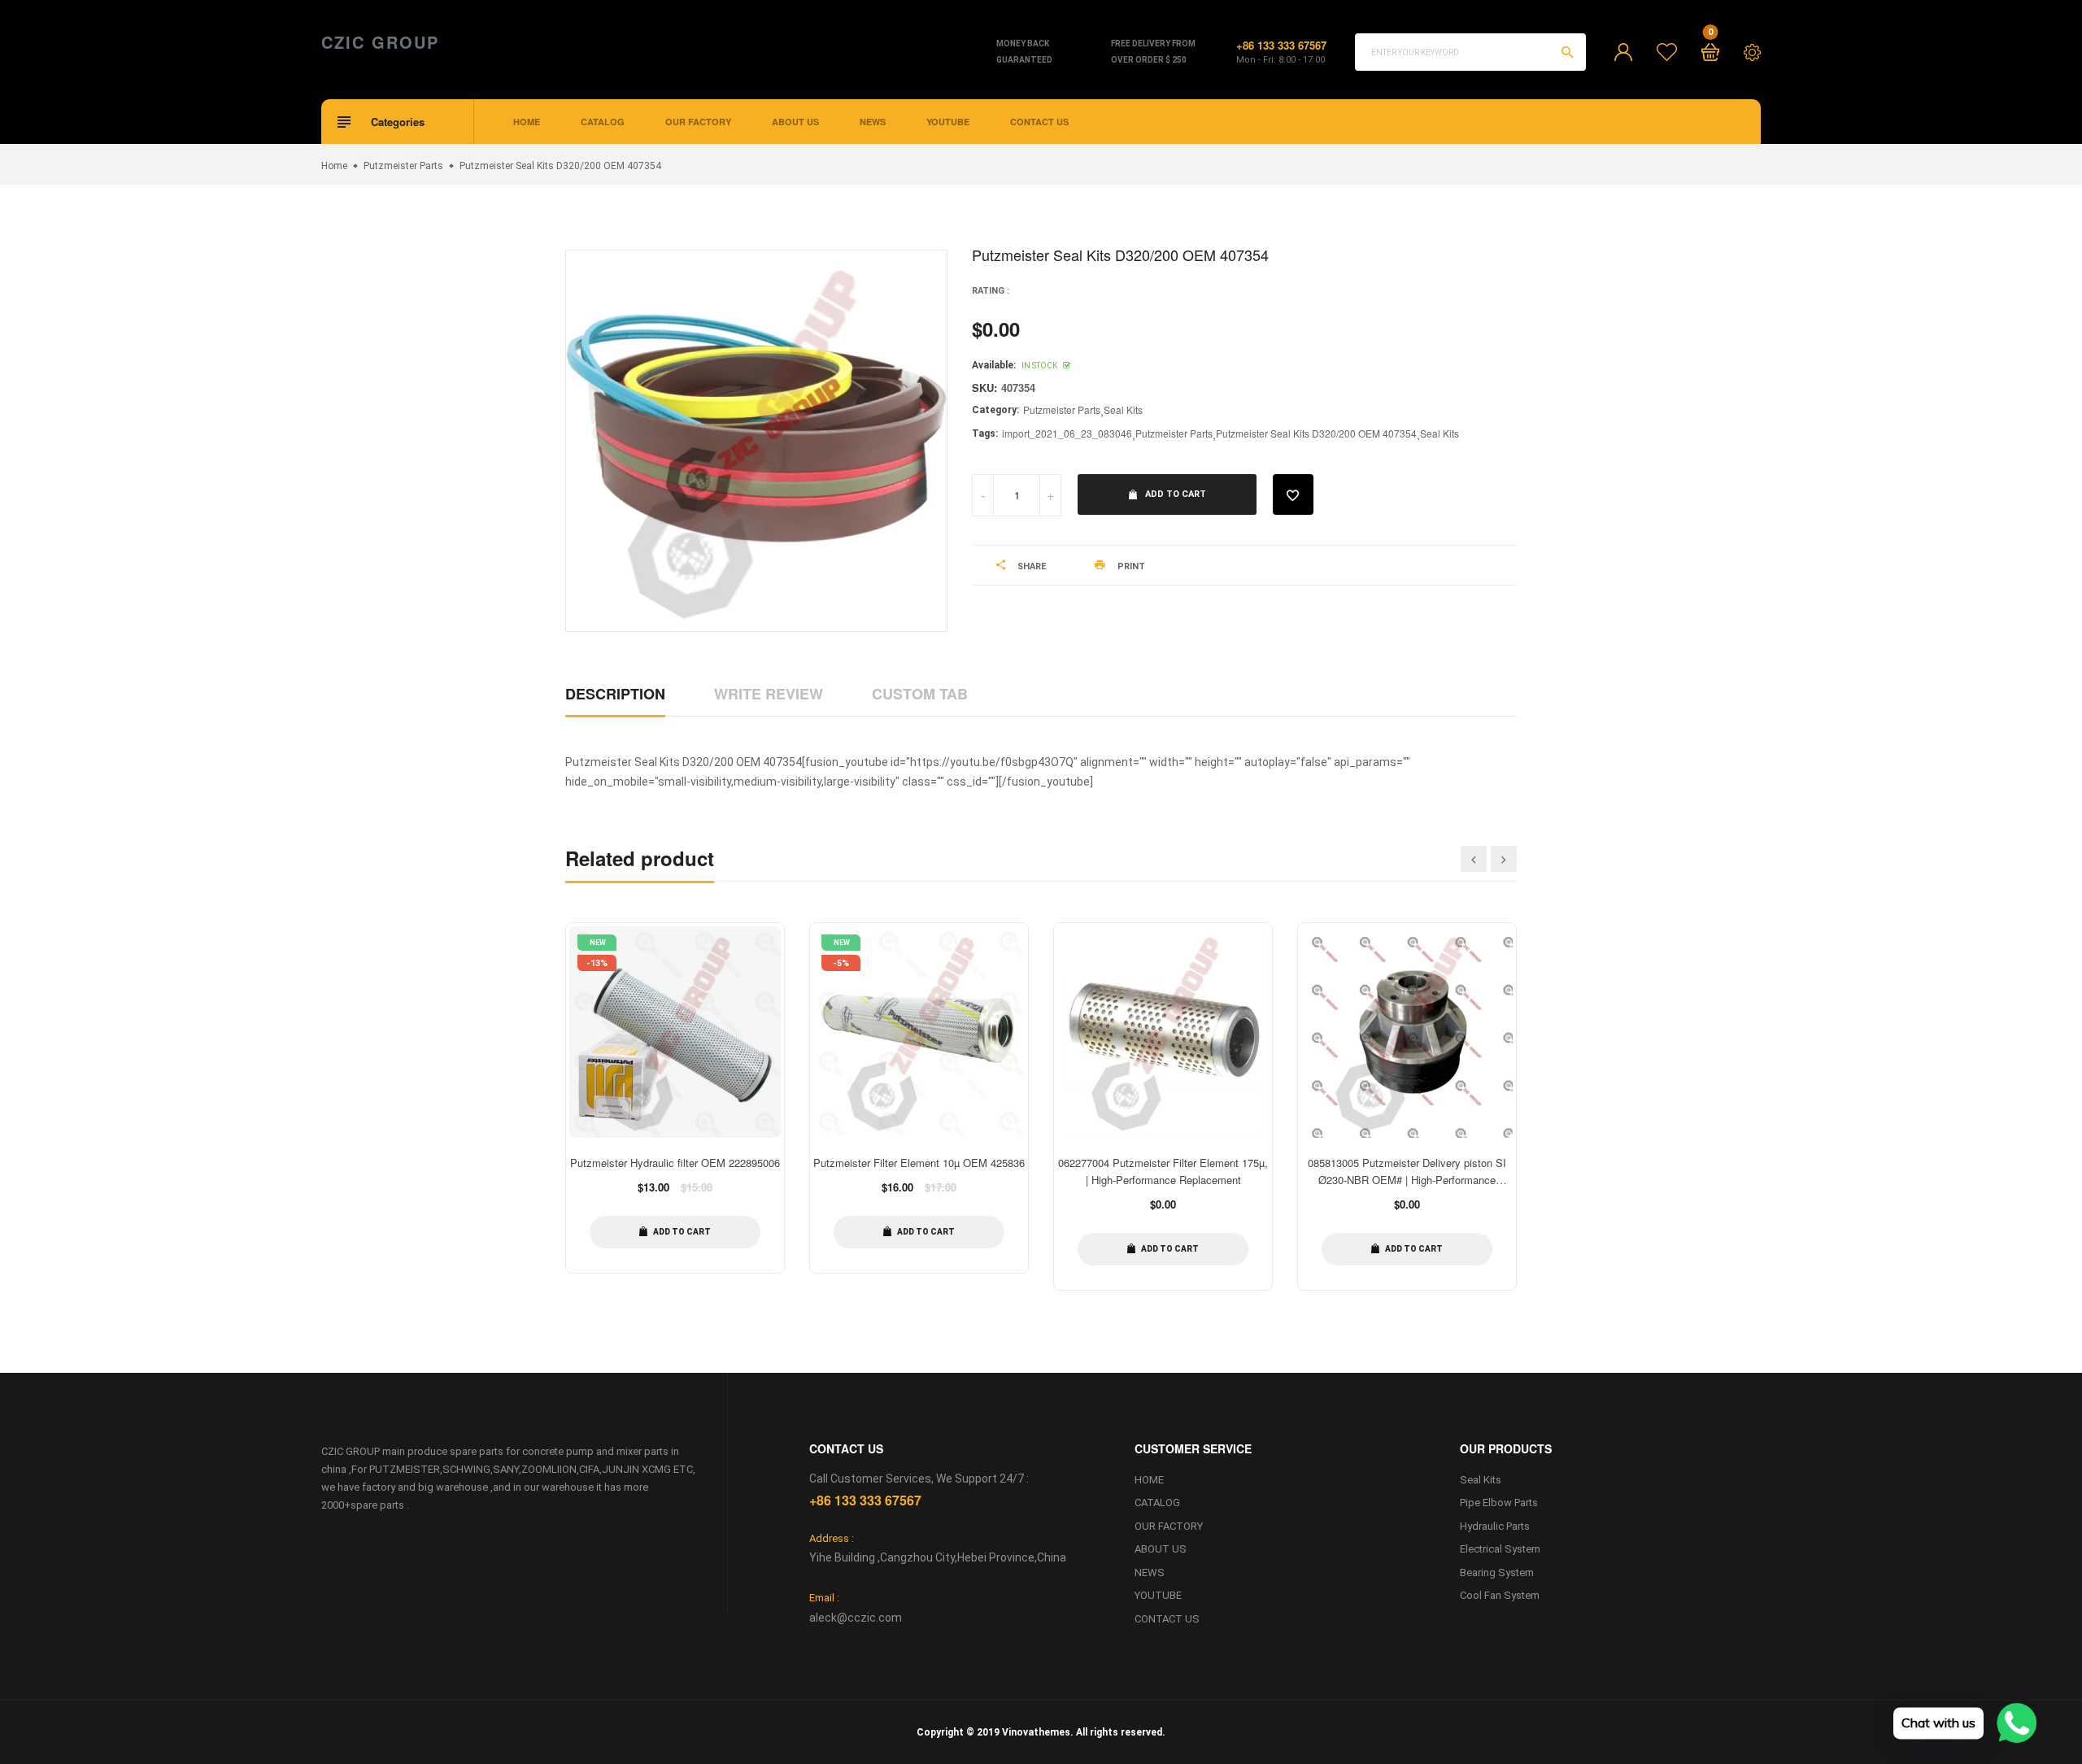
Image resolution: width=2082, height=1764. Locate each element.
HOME (527, 122)
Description (615, 694)
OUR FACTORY (698, 122)
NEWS (873, 122)
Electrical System (1500, 1549)
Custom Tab (920, 694)
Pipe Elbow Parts (1499, 1503)
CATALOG (603, 122)
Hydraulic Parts (1495, 1526)
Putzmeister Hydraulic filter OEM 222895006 (675, 1163)
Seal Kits (1123, 409)
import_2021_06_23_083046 (1067, 433)
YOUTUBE (948, 122)
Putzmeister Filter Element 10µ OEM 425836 (919, 1163)
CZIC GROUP (380, 42)
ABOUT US (795, 122)
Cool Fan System (1500, 1595)
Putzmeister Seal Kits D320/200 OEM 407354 (1316, 433)
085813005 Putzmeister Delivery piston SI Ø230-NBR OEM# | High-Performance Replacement (1407, 1180)
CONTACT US (1039, 122)
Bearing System (1497, 1572)
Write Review (769, 694)
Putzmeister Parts (1062, 409)
